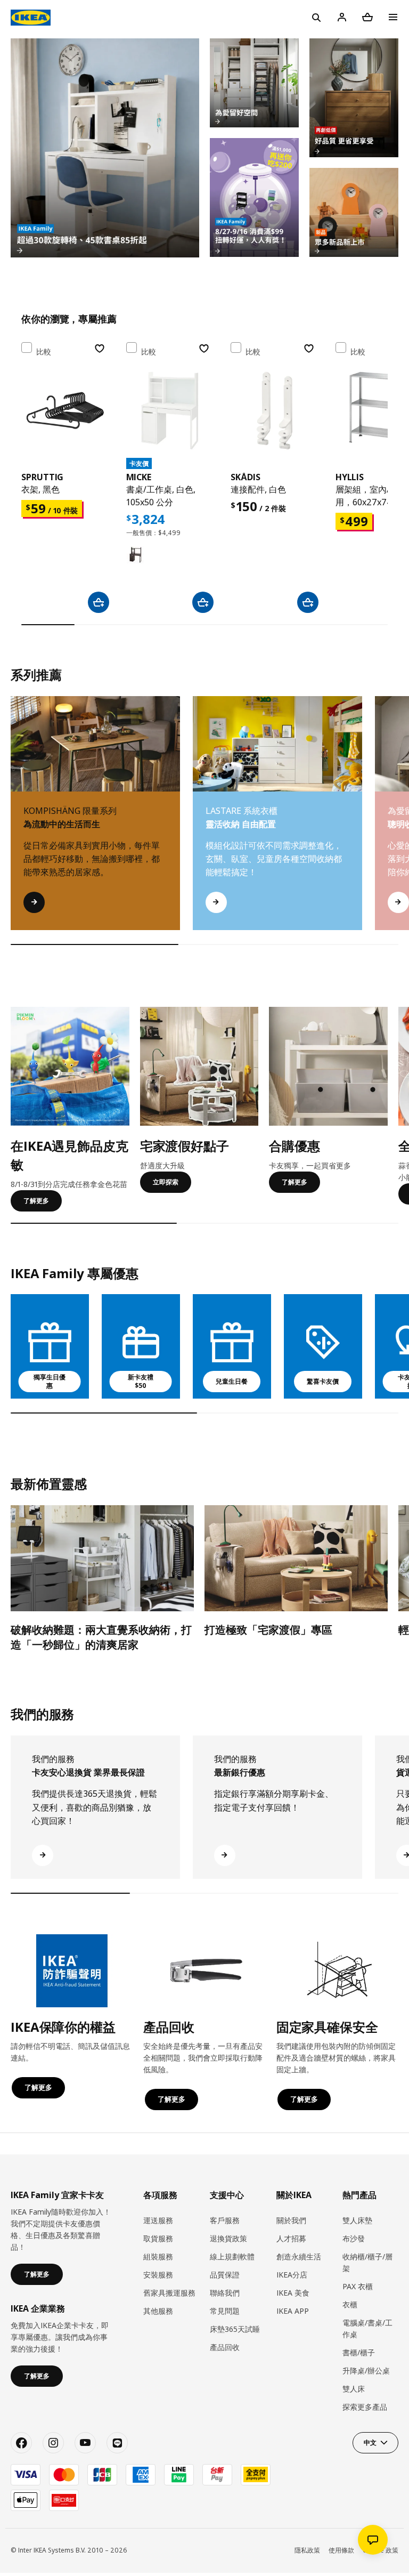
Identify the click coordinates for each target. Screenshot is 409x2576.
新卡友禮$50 (141, 1382)
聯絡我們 (225, 2293)
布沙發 (354, 2238)
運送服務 (158, 2220)
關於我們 (291, 2220)
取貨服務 (158, 2238)
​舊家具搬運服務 (169, 2293)
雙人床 (354, 2389)
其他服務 (158, 2311)
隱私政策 (307, 2550)
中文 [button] (370, 2442)
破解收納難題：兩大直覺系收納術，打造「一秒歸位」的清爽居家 (101, 1637)
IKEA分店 (292, 2275)
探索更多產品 (365, 2407)
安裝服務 (158, 2275)
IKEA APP (293, 2311)
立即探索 (166, 1182)
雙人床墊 (357, 2220)
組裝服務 (158, 2256)
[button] (394, 824)
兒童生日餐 (232, 1381)
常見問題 (225, 2311)
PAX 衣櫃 (358, 2286)
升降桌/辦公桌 (366, 2371)
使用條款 (341, 2550)
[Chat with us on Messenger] (373, 2540)
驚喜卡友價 (323, 1381)
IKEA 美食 (293, 2293)
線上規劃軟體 (232, 2256)
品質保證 (225, 2275)
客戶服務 (225, 2220)
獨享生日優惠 (50, 1382)
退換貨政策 (228, 2238)
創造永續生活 (299, 2256)
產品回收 (225, 2347)
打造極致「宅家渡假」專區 (268, 1630)
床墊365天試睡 (235, 2329)
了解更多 (36, 1201)
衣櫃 (350, 2304)
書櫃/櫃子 (359, 2352)
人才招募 (291, 2238)
